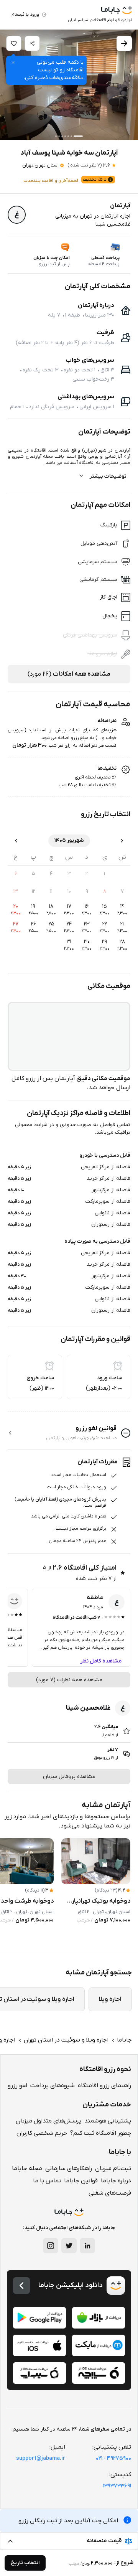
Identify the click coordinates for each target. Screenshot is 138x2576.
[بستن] (13, 63)
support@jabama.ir (41, 2458)
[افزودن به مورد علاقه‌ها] (14, 43)
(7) (85, 165)
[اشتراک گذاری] (32, 43)
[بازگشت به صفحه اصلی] (21, 2286)
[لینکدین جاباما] (87, 2246)
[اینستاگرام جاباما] (51, 2246)
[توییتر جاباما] (69, 2246)
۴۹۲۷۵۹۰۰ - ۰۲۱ (113, 2458)
